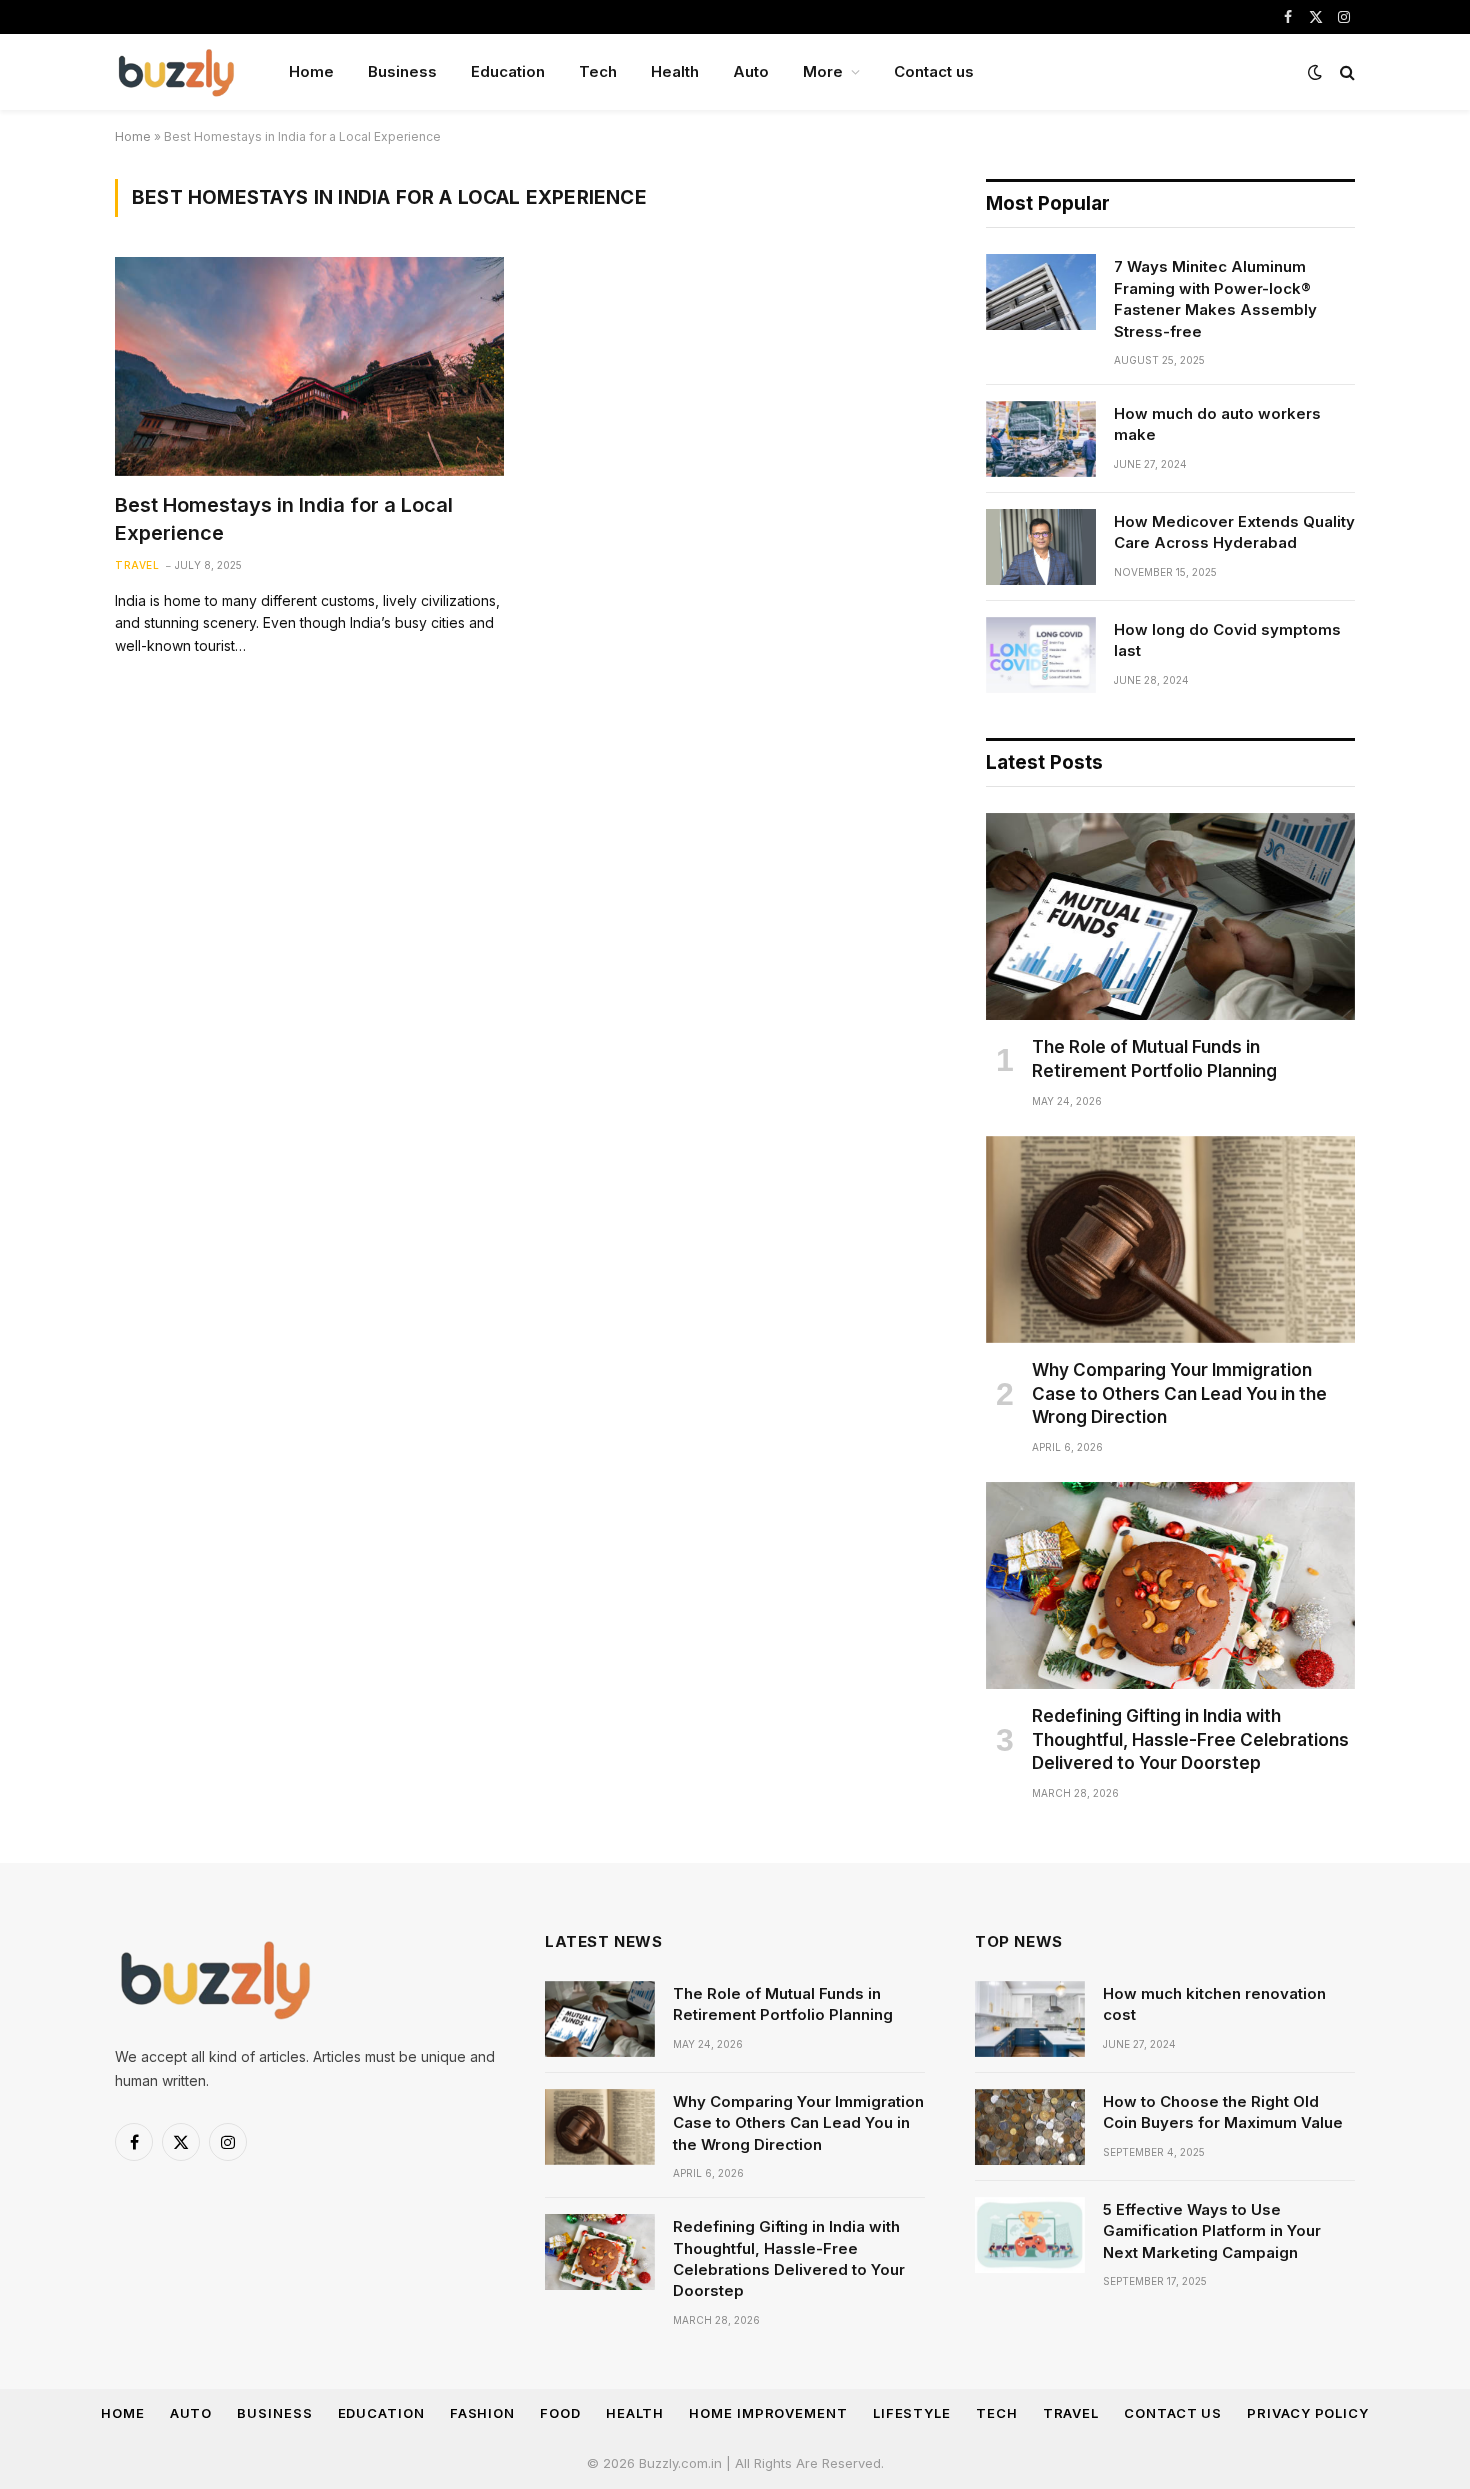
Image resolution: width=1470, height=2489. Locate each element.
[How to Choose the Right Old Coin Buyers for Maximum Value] (1030, 2127)
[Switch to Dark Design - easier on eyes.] (1315, 72)
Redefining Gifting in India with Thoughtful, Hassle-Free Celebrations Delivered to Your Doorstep (1190, 1739)
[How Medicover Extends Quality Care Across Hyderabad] (1041, 547)
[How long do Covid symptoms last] (1041, 655)
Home (311, 71)
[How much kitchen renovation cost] (1030, 2019)
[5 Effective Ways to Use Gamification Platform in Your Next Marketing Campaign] (1030, 2235)
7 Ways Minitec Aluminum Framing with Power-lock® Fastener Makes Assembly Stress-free (1215, 298)
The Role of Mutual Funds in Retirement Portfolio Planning (1154, 1058)
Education (508, 71)
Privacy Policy (1308, 2413)
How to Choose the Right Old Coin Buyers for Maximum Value (1223, 2112)
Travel (137, 565)
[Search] (1345, 72)
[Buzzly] (176, 72)
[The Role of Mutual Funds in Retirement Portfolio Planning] (1170, 917)
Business (402, 71)
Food (560, 2413)
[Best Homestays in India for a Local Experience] (309, 366)
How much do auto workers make (1217, 424)
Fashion (482, 2413)
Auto (751, 71)
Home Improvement (768, 2413)
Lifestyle (912, 2413)
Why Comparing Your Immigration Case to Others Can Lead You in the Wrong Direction (1179, 1393)
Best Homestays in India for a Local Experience (284, 518)
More (823, 71)
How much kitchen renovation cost (1214, 2004)
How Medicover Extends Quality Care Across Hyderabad (1234, 532)
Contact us (934, 71)
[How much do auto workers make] (1041, 439)
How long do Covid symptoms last (1227, 640)
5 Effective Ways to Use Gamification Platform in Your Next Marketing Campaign (1212, 2231)
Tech (598, 71)
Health (675, 71)
